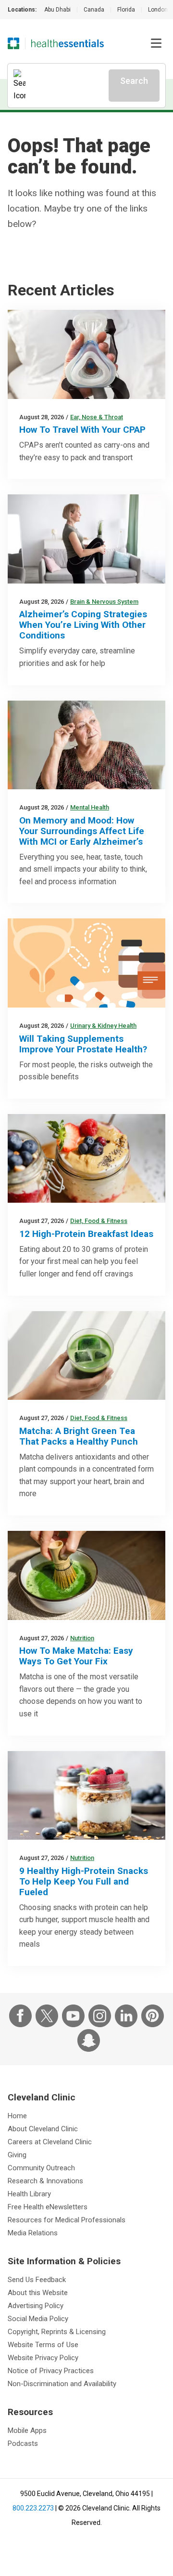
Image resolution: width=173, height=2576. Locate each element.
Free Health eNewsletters (48, 2207)
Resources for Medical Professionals (67, 2220)
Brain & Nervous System (104, 602)
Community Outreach (41, 2168)
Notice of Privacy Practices (51, 2371)
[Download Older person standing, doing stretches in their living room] (86, 539)
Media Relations (33, 2233)
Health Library (29, 2194)
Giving (17, 2155)
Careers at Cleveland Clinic (50, 2142)
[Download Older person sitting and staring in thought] (86, 745)
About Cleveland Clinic (43, 2129)
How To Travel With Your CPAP (82, 430)
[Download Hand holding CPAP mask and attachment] (86, 354)
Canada (94, 10)
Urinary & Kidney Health (103, 1026)
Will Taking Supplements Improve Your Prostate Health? (83, 1044)
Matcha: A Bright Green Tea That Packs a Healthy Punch (79, 1436)
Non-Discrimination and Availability (62, 2384)
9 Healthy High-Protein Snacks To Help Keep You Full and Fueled (84, 1881)
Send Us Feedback (37, 2280)
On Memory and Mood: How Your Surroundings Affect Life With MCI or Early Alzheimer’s (82, 831)
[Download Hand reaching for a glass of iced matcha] (86, 1356)
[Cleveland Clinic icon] (13, 43)
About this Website (38, 2293)
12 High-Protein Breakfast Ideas (86, 1234)
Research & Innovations (45, 2181)
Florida (126, 10)
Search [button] (134, 81)
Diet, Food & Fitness (99, 1221)
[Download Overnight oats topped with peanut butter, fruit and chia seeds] (86, 1159)
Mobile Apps (27, 2430)
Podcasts (23, 2443)
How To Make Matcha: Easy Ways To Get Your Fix (76, 1656)
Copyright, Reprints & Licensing (57, 2332)
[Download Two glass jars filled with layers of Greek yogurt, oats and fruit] (86, 1796)
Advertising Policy (36, 2306)
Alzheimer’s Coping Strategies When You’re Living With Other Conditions (83, 625)
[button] (156, 43)
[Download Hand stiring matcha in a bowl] (86, 1575)
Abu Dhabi (57, 10)
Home (17, 2116)
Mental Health (90, 807)
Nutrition (82, 1638)
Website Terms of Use (43, 2345)
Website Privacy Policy (43, 2358)
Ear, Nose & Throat (97, 417)
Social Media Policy (38, 2319)
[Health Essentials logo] (68, 43)
